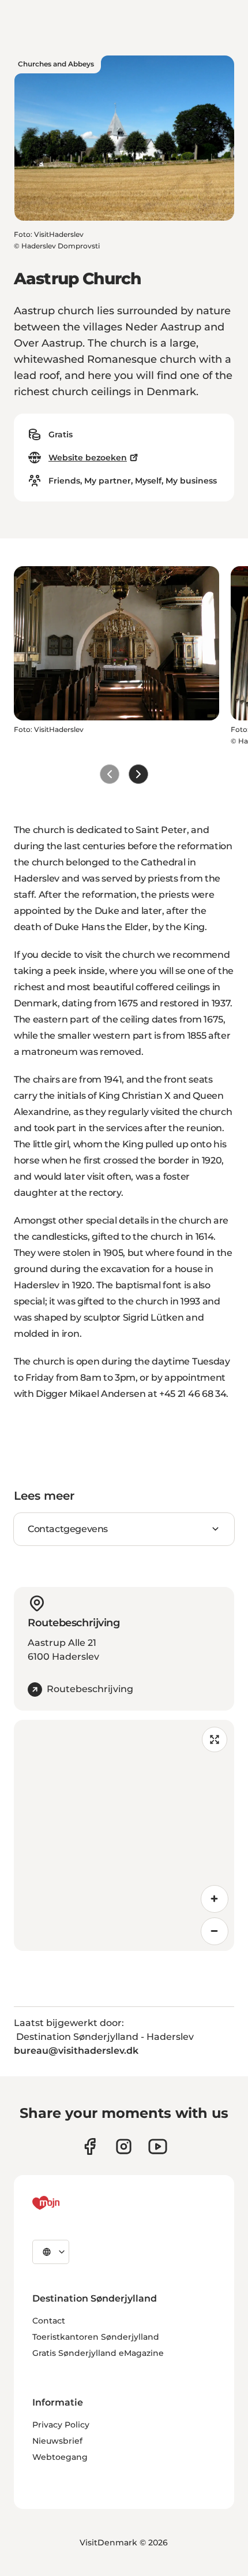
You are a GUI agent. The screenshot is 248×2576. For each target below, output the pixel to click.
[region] (124, 1835)
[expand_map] (215, 1739)
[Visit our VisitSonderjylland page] (90, 2146)
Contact (49, 2321)
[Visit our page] (124, 2146)
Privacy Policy (61, 2425)
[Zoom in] (215, 1899)
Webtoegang (60, 2457)
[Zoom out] (215, 1931)
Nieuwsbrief (57, 2441)
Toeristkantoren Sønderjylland (96, 2337)
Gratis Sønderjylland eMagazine (98, 2353)
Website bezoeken (88, 458)
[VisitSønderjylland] (67, 2203)
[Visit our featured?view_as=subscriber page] (158, 2146)
